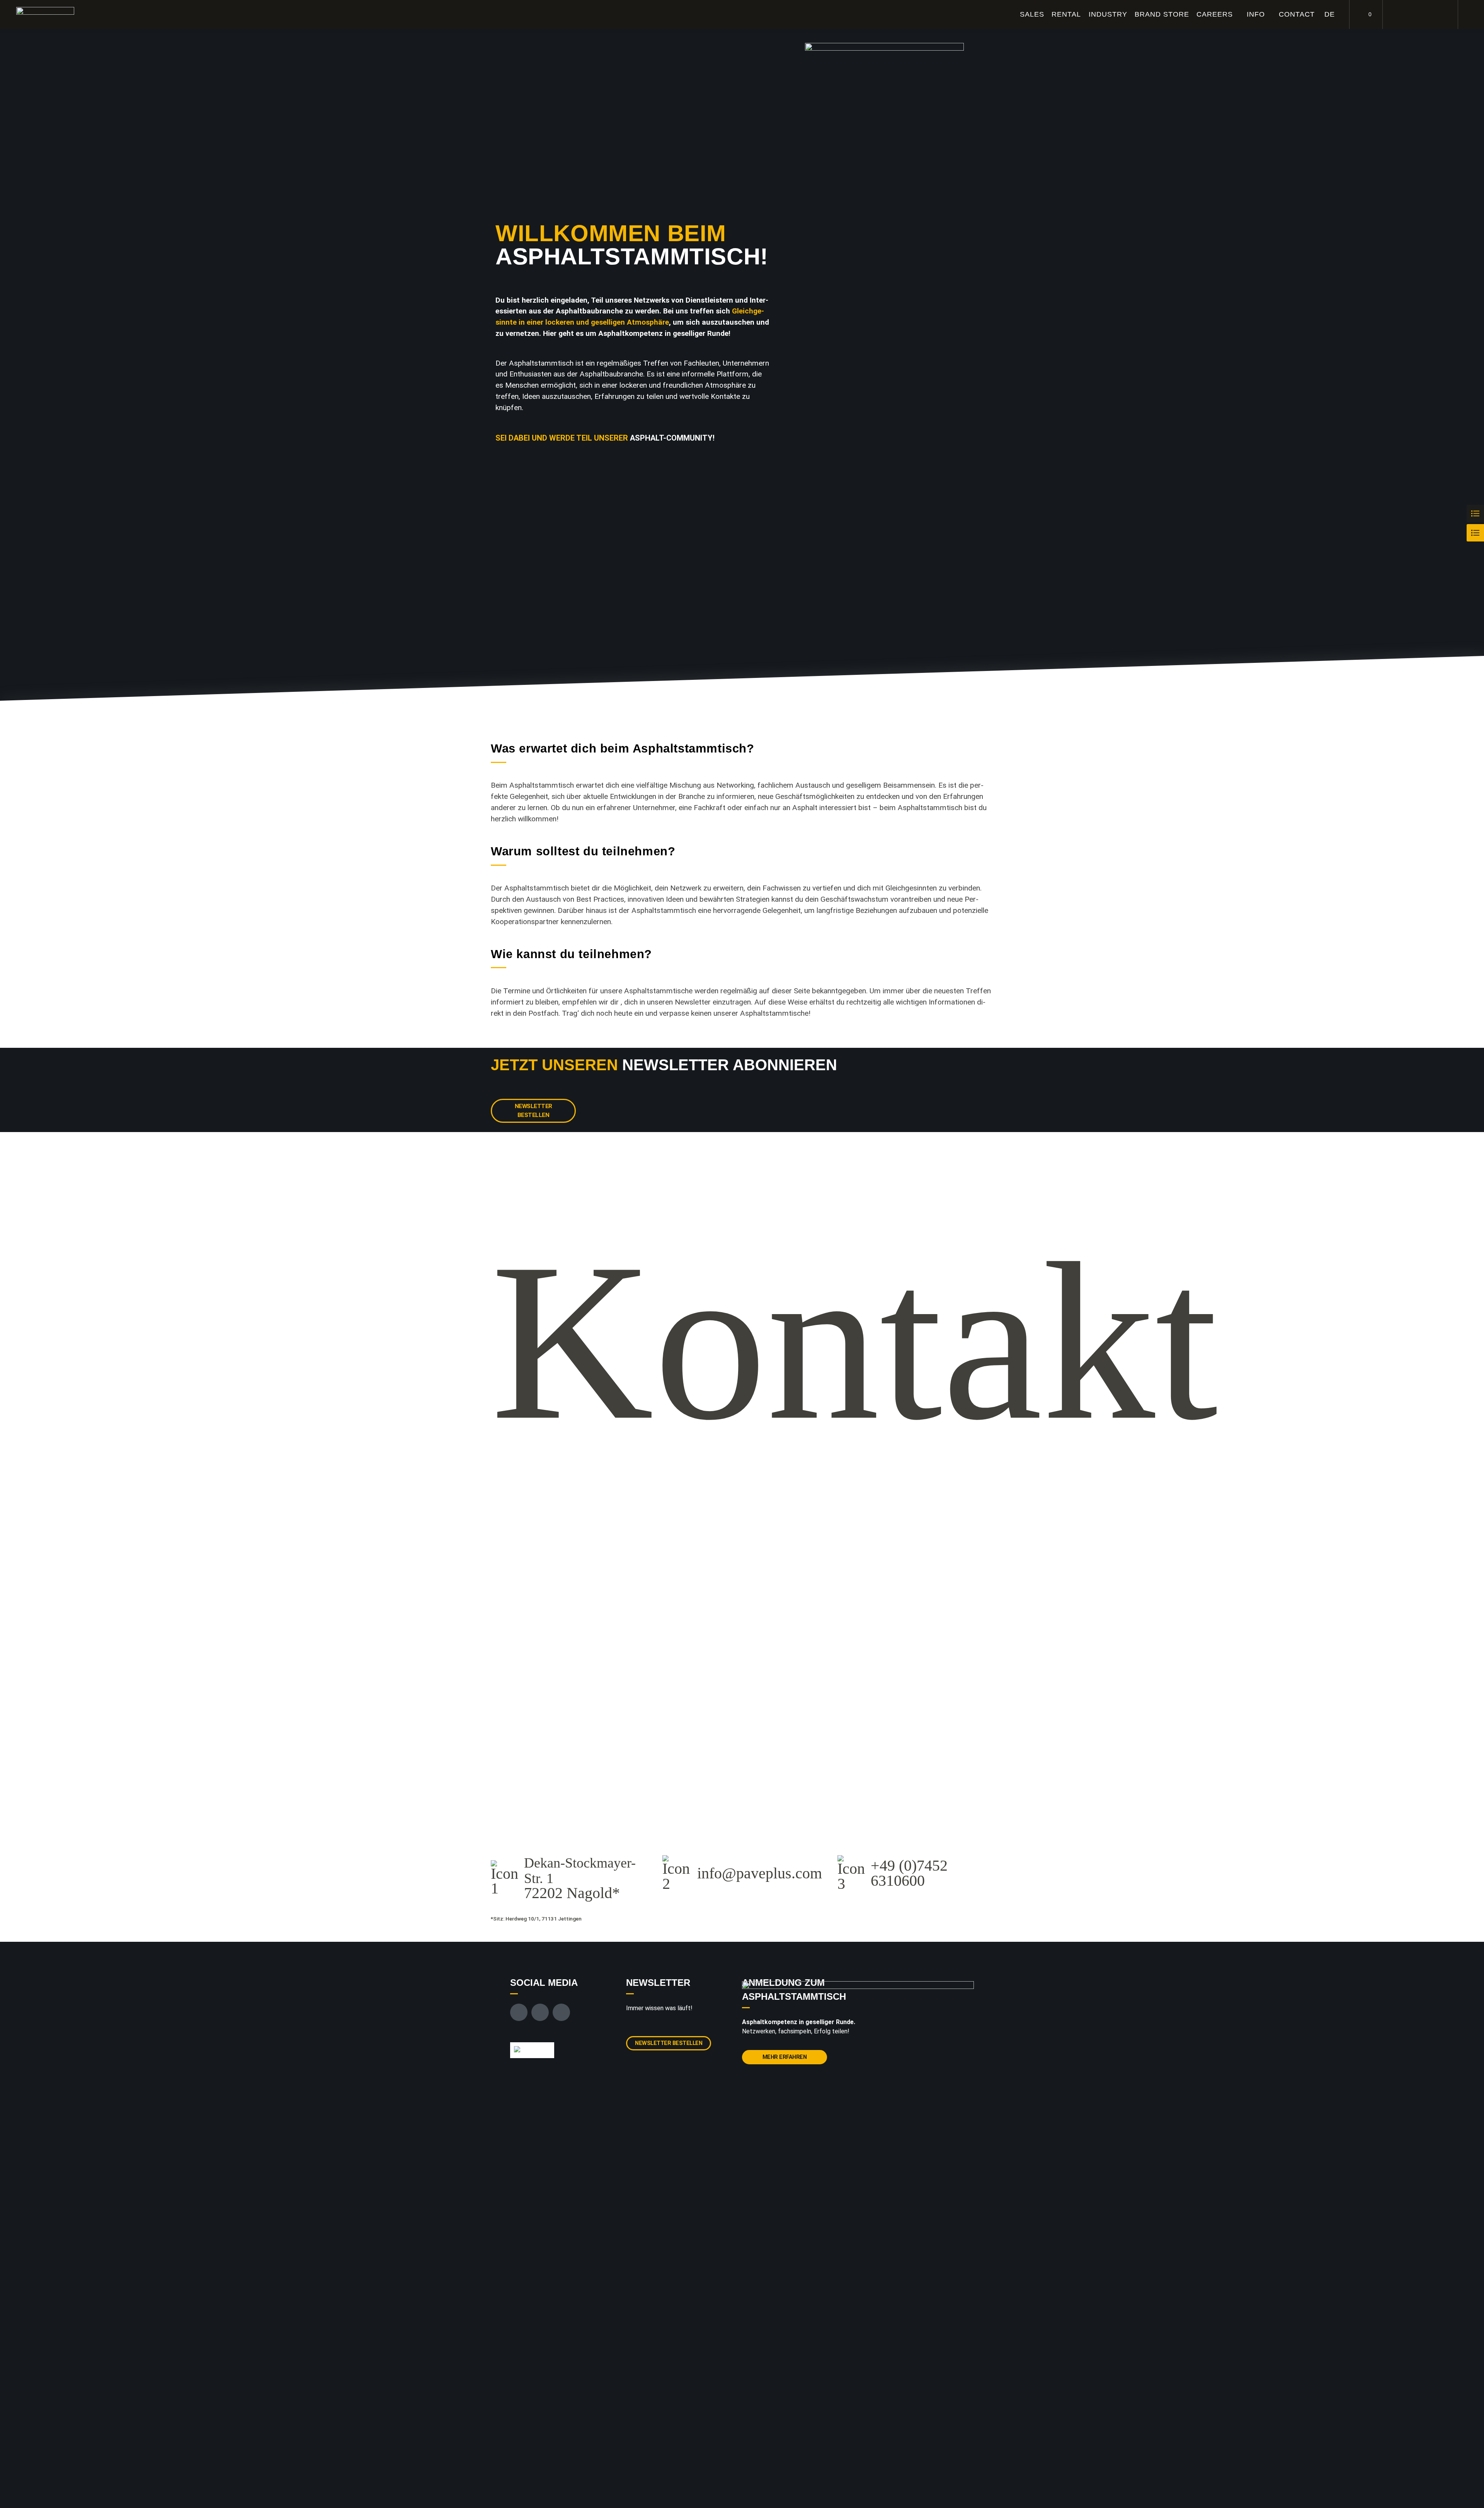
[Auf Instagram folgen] (1420, 15)
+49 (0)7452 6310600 (909, 1873)
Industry (1108, 14)
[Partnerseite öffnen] (532, 2050)
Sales (1032, 14)
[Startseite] (45, 15)
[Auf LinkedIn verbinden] (1438, 15)
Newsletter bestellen (534, 1111)
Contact (1297, 14)
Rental (1066, 14)
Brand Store (1162, 14)
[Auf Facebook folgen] (1402, 15)
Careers (1215, 14)
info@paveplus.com (760, 1873)
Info (1256, 14)
